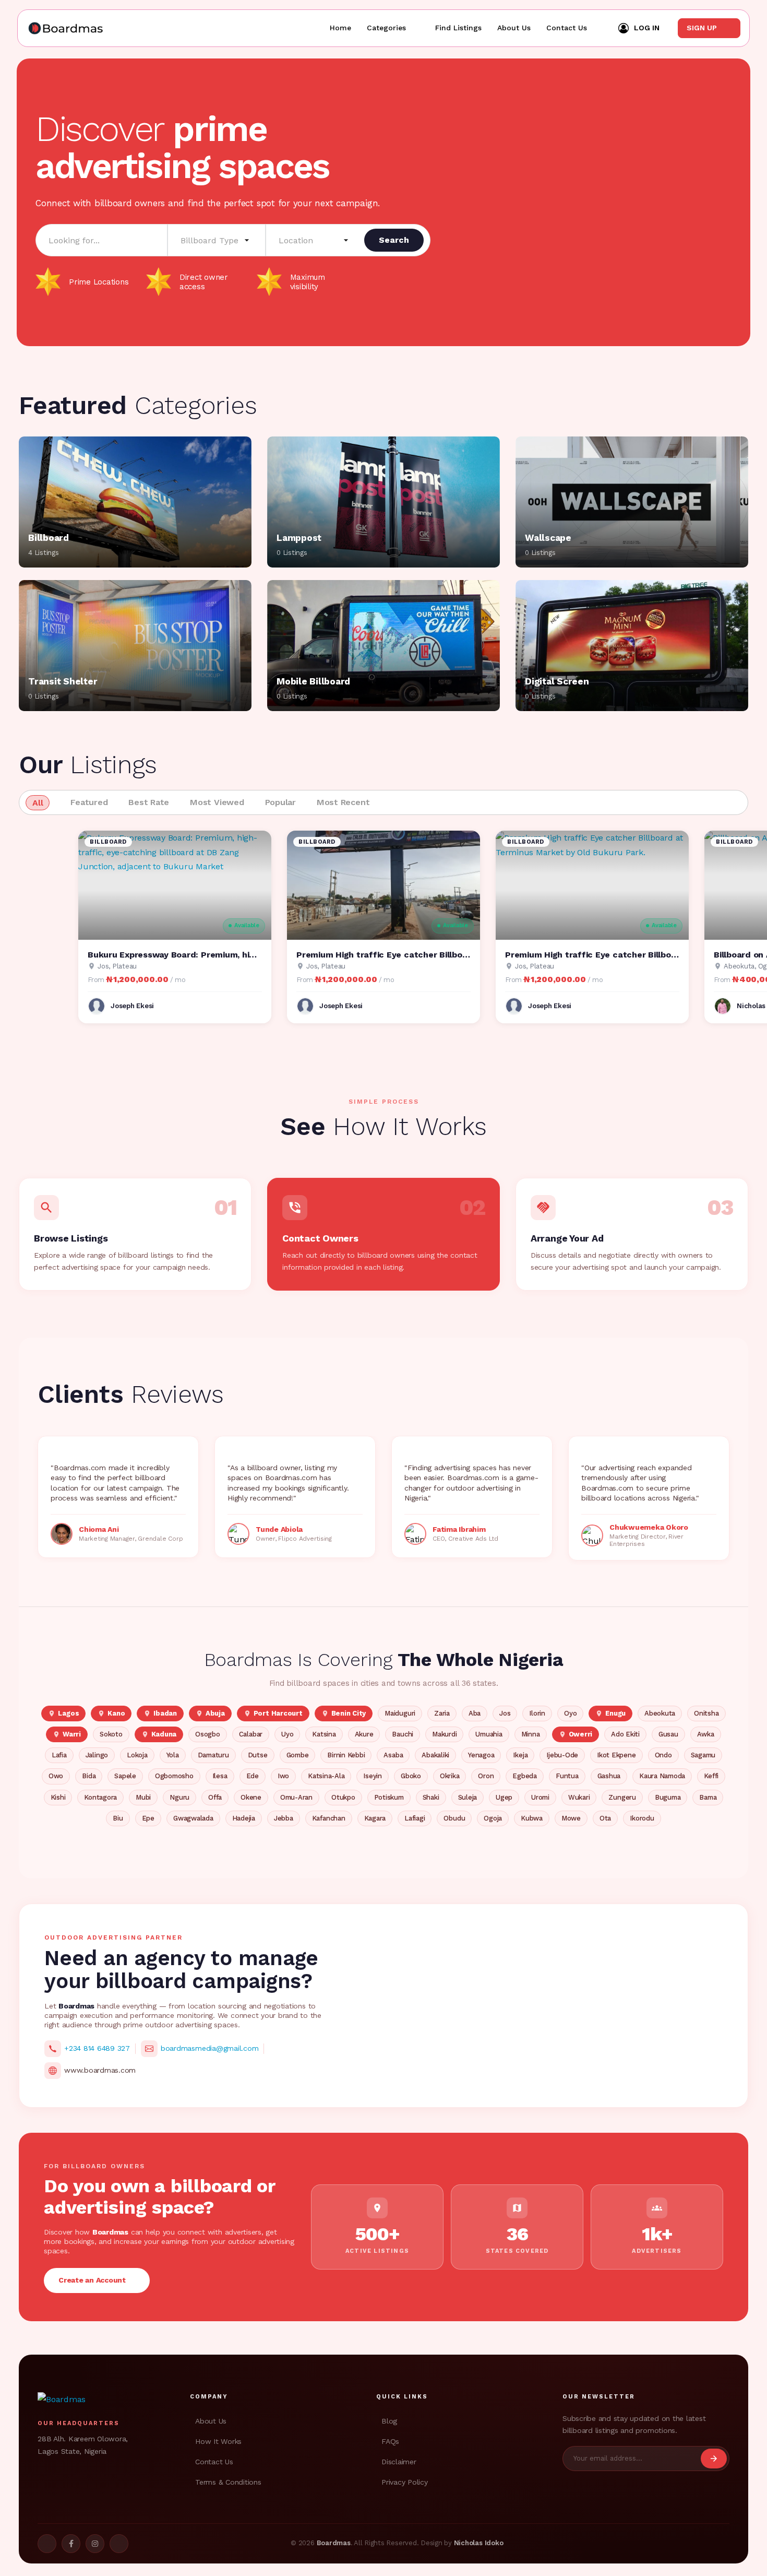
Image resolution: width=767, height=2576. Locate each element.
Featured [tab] (89, 802)
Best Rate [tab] (149, 802)
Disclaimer (399, 2462)
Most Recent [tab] (343, 802)
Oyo (570, 1713)
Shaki (431, 1797)
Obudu (454, 1818)
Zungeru (622, 1797)
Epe (148, 1818)
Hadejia (244, 1818)
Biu (118, 1818)
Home (340, 28)
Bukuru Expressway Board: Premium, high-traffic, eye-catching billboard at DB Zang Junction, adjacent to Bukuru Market (175, 955)
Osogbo (208, 1734)
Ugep (504, 1797)
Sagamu (703, 1755)
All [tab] (38, 803)
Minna (531, 1734)
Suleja (468, 1797)
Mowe (571, 1818)
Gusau (668, 1734)
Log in (647, 28)
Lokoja (137, 1755)
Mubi (143, 1797)
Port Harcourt (273, 1713)
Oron (486, 1776)
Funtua (567, 1776)
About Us (514, 28)
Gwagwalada (193, 1818)
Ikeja (520, 1755)
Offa (215, 1797)
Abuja (210, 1713)
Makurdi (444, 1734)
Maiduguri (400, 1713)
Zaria (442, 1713)
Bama (708, 1797)
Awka (706, 1734)
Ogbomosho (174, 1776)
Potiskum (389, 1797)
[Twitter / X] (47, 2544)
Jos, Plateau (117, 966)
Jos (505, 1713)
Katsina (324, 1734)
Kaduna (159, 1734)
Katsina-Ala (326, 1776)
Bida (89, 1776)
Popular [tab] (280, 802)
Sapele (125, 1776)
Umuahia (489, 1734)
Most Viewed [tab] (217, 802)
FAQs (390, 2441)
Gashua (609, 1776)
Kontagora (100, 1797)
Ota (605, 1818)
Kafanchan (329, 1818)
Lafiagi (415, 1818)
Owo (56, 1776)
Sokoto (111, 1734)
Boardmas (334, 2543)
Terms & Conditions (228, 2482)
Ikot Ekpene (616, 1755)
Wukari (579, 1797)
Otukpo (343, 1797)
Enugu (610, 1713)
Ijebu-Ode (562, 1755)
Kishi (58, 1797)
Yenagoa (481, 1755)
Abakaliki (435, 1755)
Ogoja (493, 1818)
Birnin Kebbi (346, 1755)
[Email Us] (119, 2544)
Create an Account (94, 2280)
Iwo (283, 1776)
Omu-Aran (296, 1797)
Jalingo (97, 1755)
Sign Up (703, 28)
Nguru (179, 1797)
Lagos (63, 1713)
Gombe (298, 1755)
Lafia (59, 1755)
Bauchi (403, 1734)
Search (394, 240)
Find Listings (458, 28)
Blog (389, 2421)
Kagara (375, 1818)
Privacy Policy (405, 2482)
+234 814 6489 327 (97, 2048)
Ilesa (220, 1776)
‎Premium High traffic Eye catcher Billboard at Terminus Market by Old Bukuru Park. (592, 955)
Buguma (668, 1797)
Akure (364, 1734)
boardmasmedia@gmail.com (209, 2048)
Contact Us (567, 28)
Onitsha (706, 1713)
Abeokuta (660, 1713)
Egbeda (525, 1776)
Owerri (576, 1734)
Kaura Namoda (662, 1776)
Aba (475, 1713)
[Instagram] (95, 2544)
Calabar (251, 1734)
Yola (173, 1755)
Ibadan (160, 1713)
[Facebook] (71, 2544)
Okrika (450, 1776)
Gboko (411, 1776)
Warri (67, 1734)
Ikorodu (642, 1818)
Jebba (284, 1818)
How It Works (218, 2441)
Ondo (663, 1755)
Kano (111, 1713)
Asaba (393, 1755)
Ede (253, 1776)
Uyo (287, 1734)
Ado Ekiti (625, 1734)
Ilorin (537, 1713)
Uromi (540, 1797)
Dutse (258, 1755)
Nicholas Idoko (479, 2543)
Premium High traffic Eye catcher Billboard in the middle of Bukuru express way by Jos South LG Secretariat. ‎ (383, 955)
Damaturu (213, 1755)
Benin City (344, 1713)
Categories (386, 28)
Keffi (711, 1776)
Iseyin (373, 1776)
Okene (251, 1797)
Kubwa (532, 1818)
